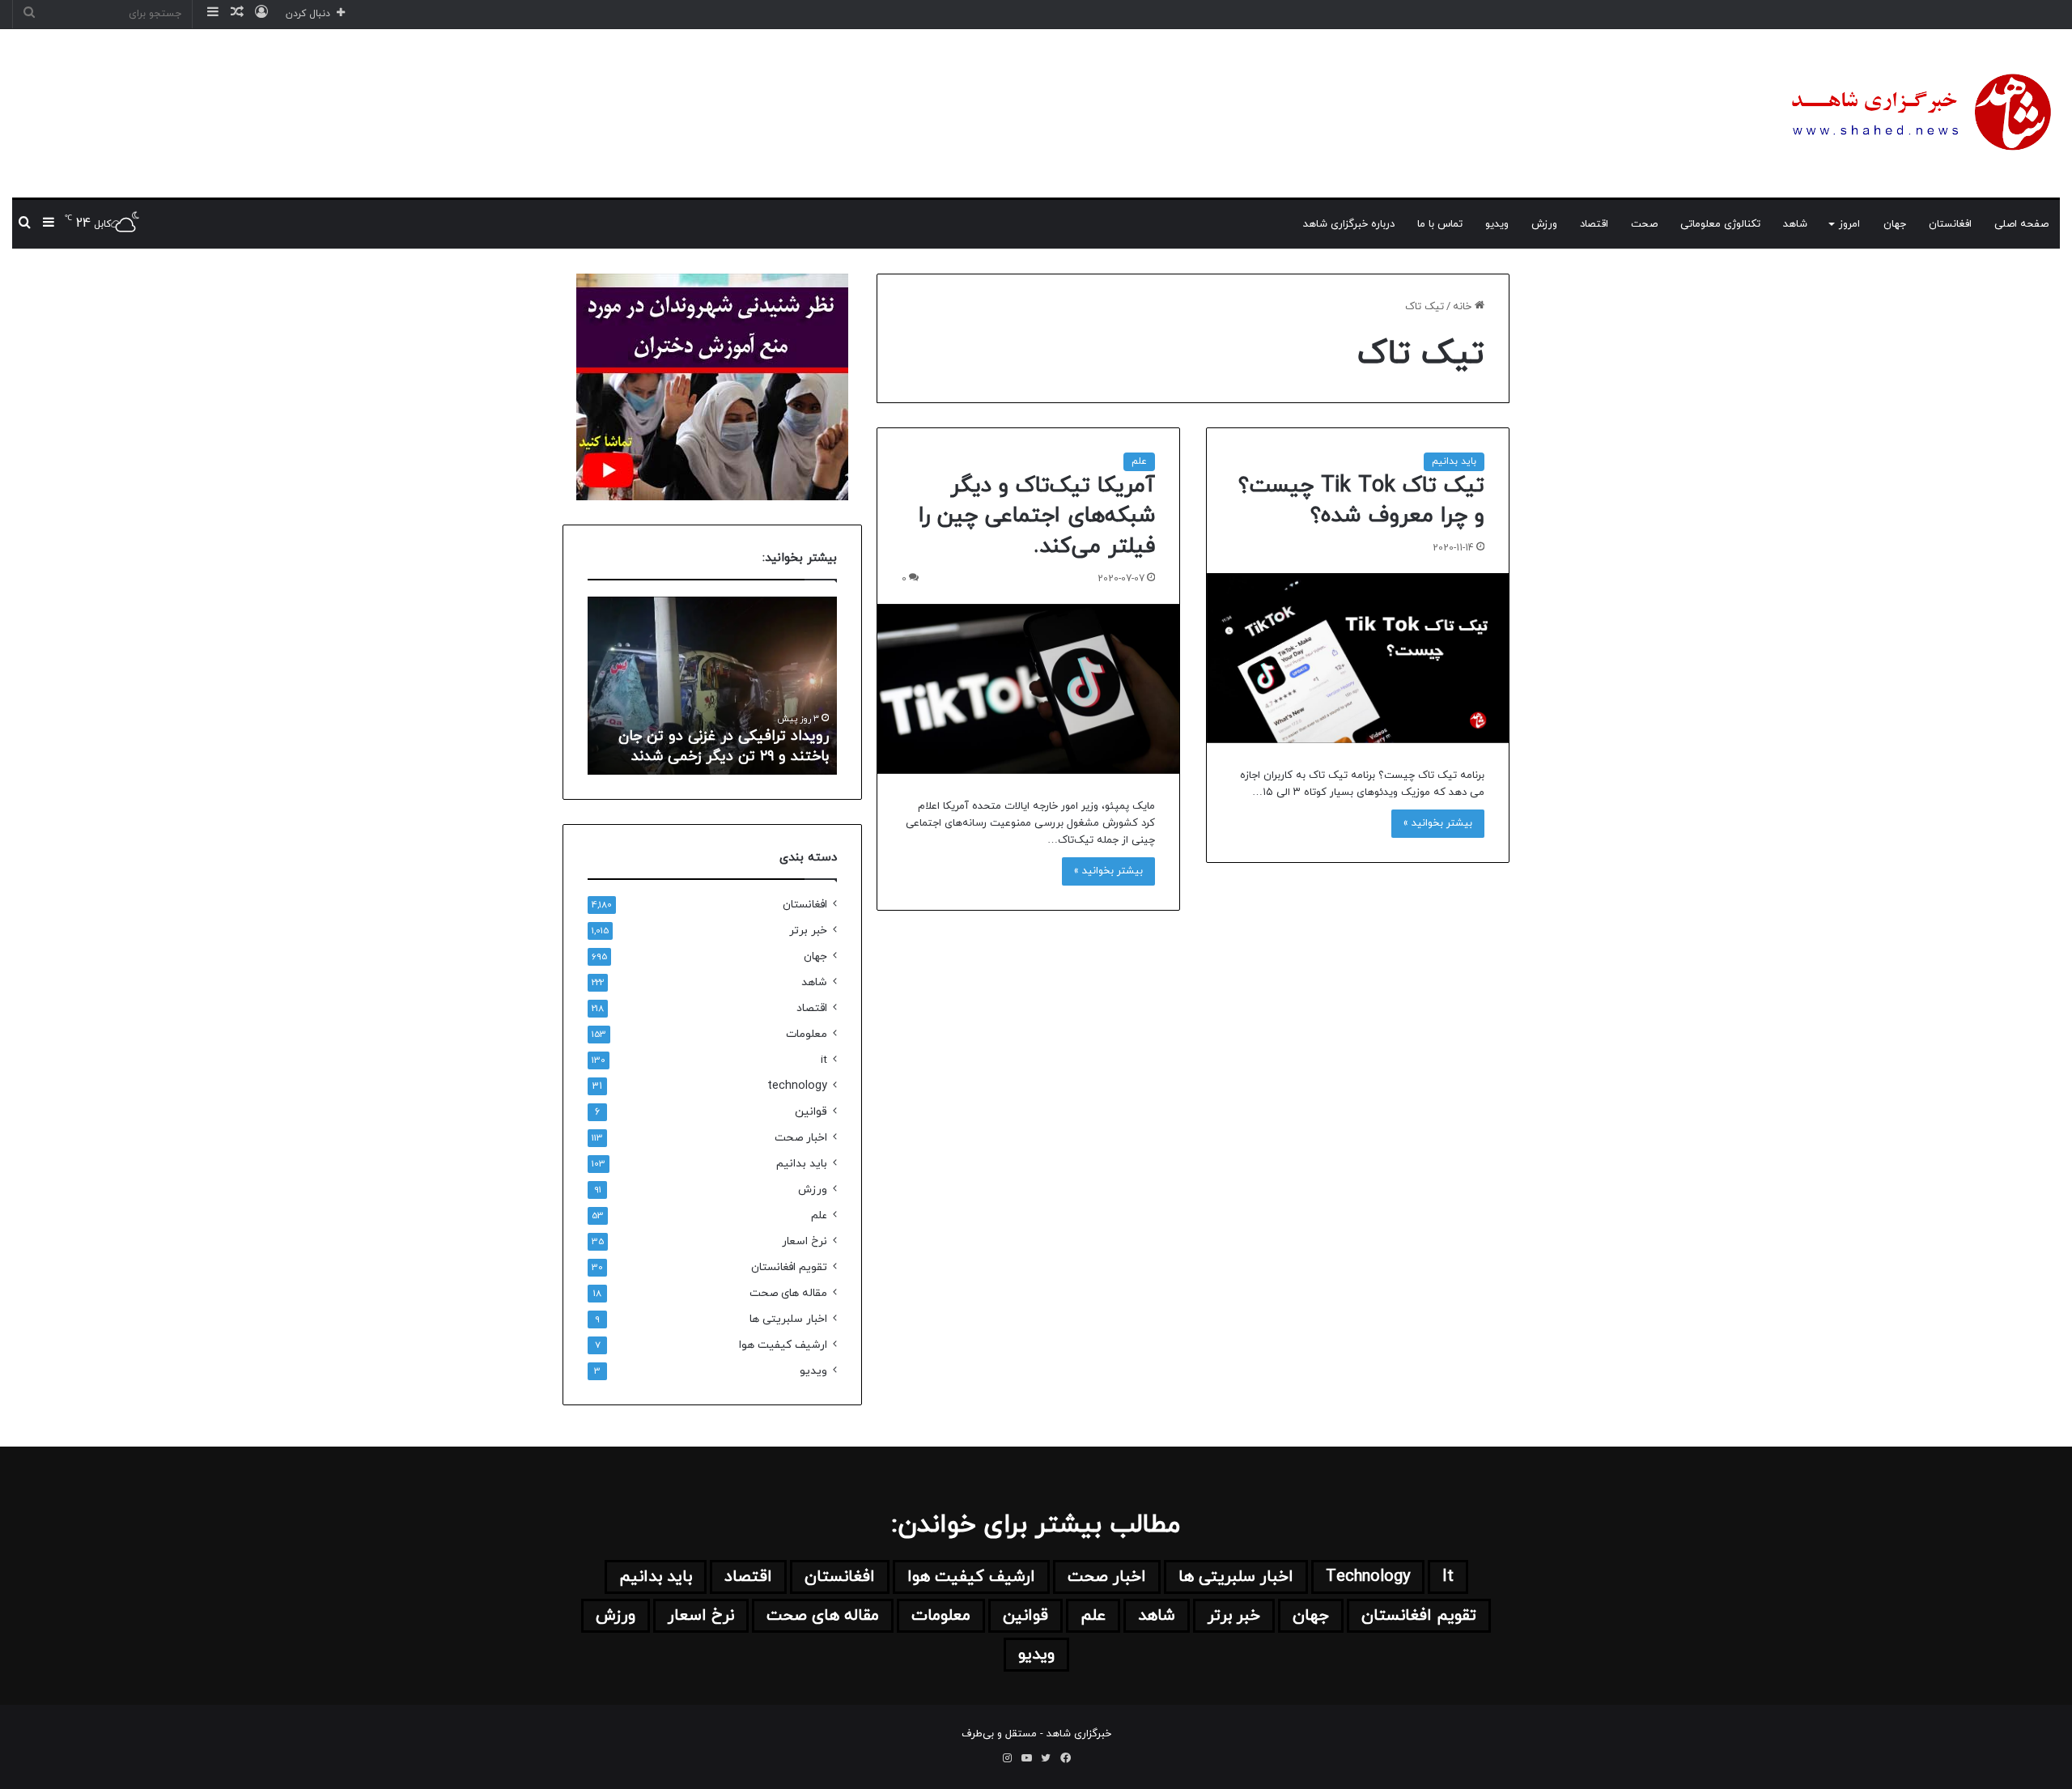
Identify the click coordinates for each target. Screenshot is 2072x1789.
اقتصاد (1594, 224)
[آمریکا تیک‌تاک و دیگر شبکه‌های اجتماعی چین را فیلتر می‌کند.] (1028, 689)
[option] (712, 686)
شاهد (1795, 224)
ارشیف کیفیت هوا (783, 1345)
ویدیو (1497, 224)
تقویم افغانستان (789, 1267)
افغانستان (1950, 224)
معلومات (807, 1034)
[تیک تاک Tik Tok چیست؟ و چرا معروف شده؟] (1358, 658)
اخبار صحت (801, 1138)
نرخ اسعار (805, 1241)
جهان (1895, 224)
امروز (1849, 224)
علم (1139, 461)
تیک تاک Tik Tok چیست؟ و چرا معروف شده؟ (1361, 501)
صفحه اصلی (2021, 224)
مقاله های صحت (788, 1293)
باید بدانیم (1454, 461)
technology (797, 1086)
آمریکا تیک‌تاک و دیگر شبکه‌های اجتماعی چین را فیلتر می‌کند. (1037, 516)
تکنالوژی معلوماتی (1720, 224)
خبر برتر (808, 931)
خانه (1464, 307)
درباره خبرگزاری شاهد (1349, 224)
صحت (1644, 224)
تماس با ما (1440, 224)
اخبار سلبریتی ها (788, 1319)
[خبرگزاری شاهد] (1918, 113)
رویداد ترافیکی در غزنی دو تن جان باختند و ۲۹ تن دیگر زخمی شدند (724, 746)
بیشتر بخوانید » (1438, 823)
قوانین (811, 1112)
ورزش (1544, 224)
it (824, 1060)
